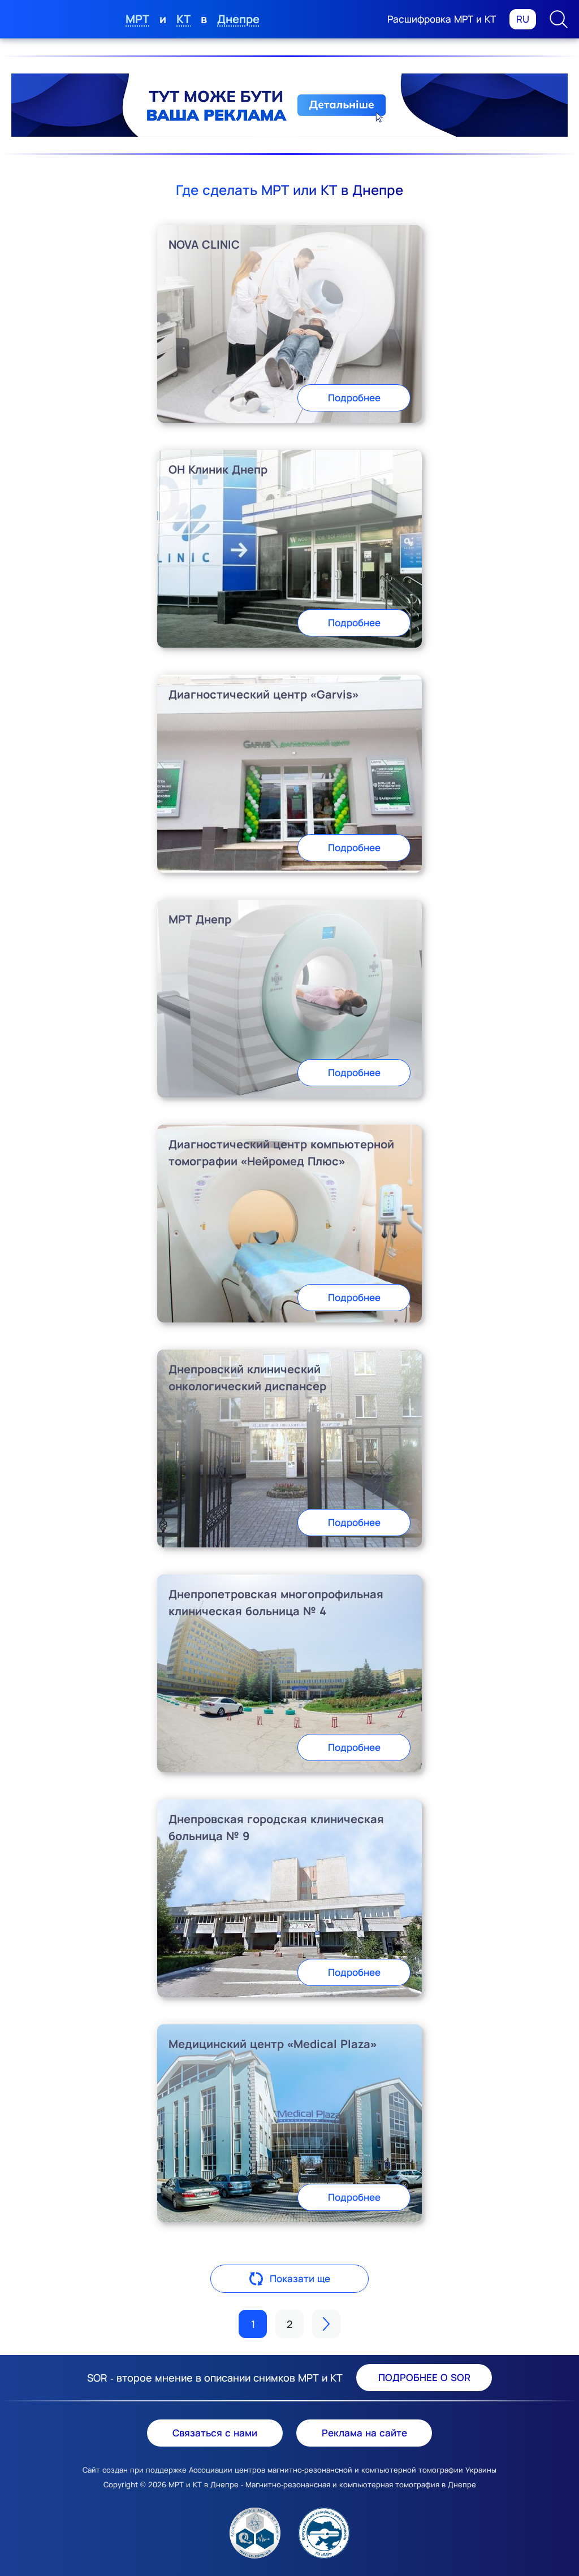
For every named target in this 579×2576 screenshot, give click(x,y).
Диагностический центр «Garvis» (263, 694)
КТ (183, 19)
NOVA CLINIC (204, 244)
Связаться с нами (215, 2433)
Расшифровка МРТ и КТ (442, 19)
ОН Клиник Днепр (218, 469)
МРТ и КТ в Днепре (204, 2484)
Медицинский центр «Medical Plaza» (273, 2044)
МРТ (137, 19)
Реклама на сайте (364, 2433)
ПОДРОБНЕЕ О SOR (424, 2377)
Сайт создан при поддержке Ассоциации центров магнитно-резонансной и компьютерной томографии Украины (289, 2470)
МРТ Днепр (200, 919)
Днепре (238, 19)
